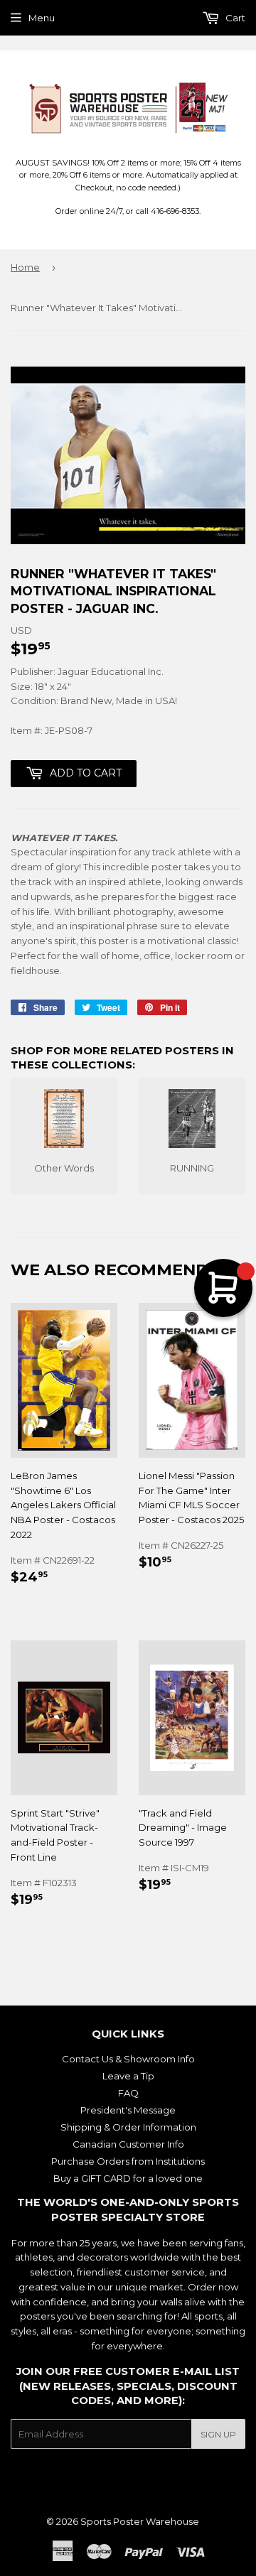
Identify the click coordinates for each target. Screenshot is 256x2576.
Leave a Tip (128, 2076)
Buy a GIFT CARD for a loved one (128, 2178)
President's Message (128, 2110)
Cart (234, 18)
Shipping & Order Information (128, 2127)
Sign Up (218, 2434)
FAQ (128, 2093)
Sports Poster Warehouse (140, 2521)
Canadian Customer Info (128, 2144)
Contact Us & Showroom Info (128, 2059)
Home (25, 267)
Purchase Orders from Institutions (128, 2161)
